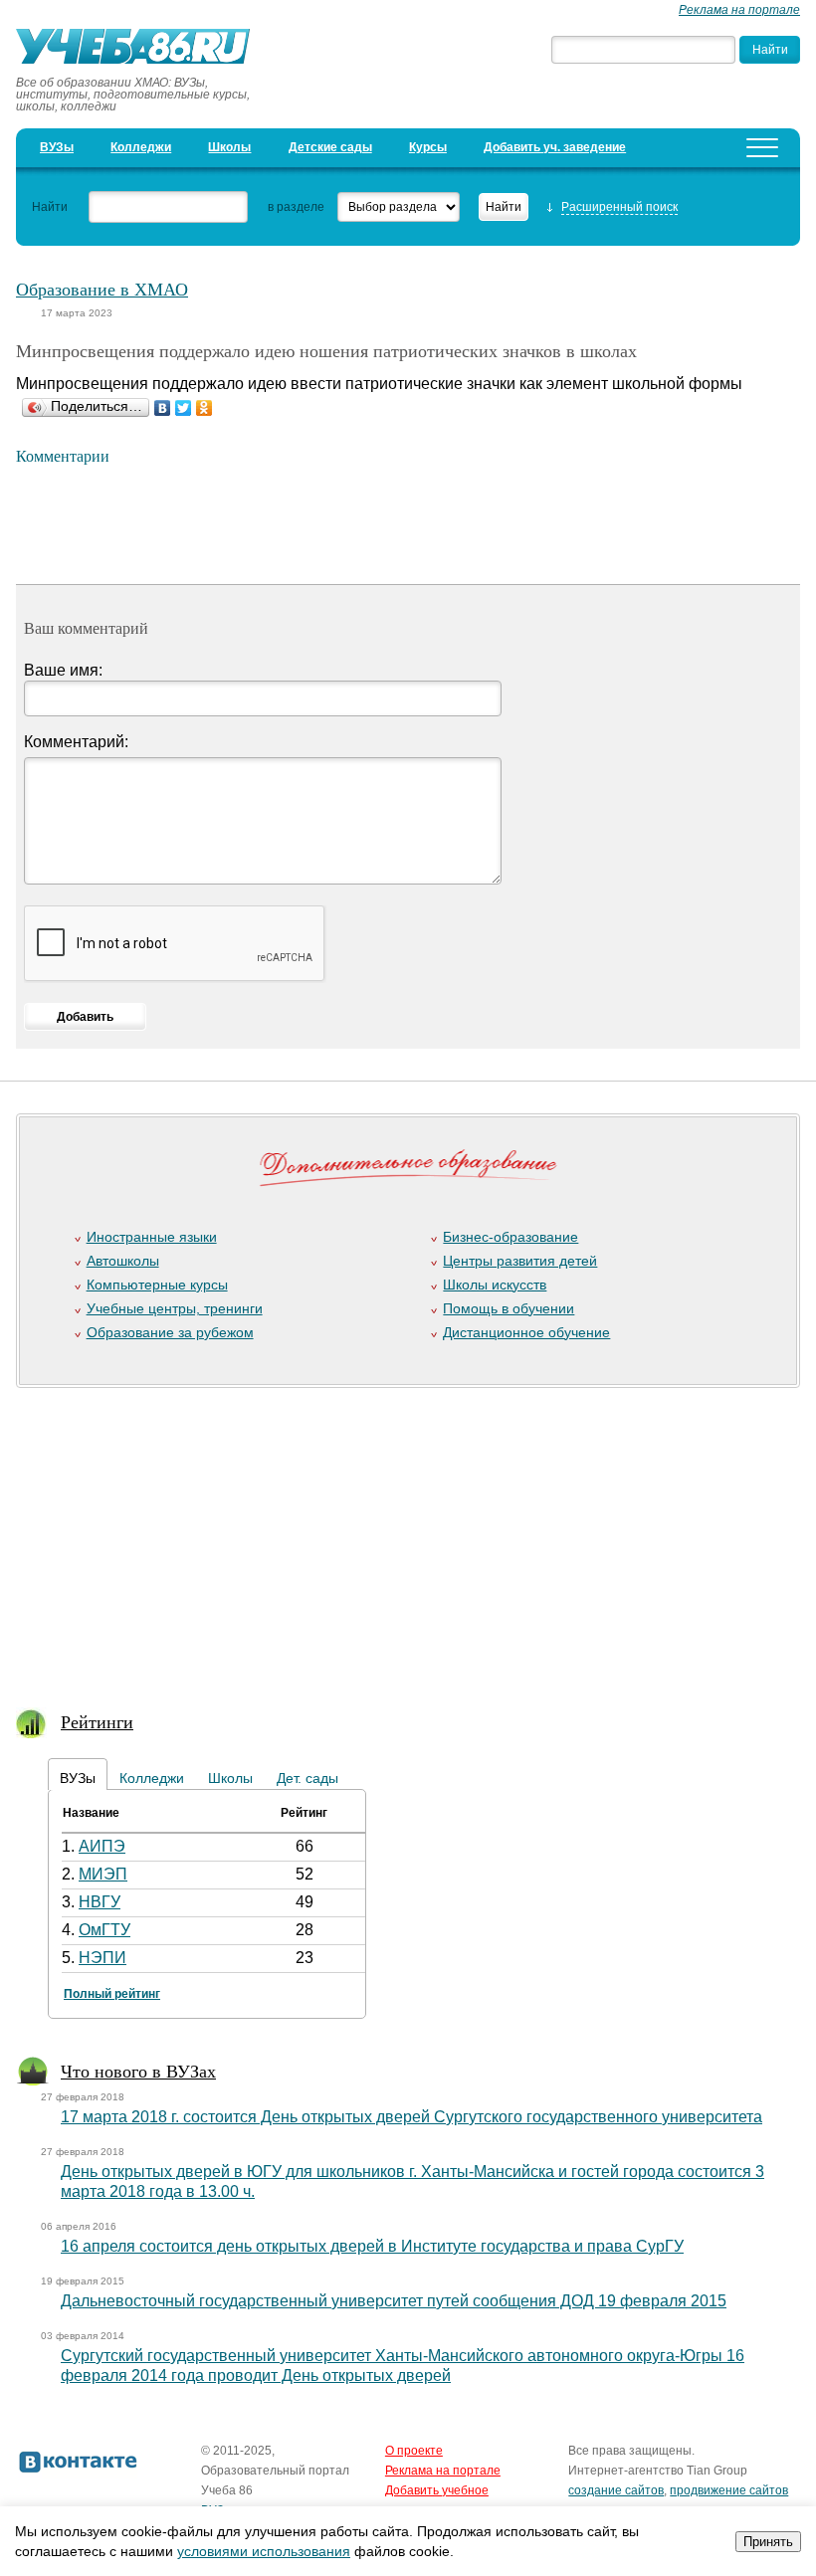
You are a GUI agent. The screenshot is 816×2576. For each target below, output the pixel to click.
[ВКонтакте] (163, 408)
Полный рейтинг (112, 1994)
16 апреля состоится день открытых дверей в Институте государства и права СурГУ (372, 2246)
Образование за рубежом (170, 1332)
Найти (50, 207)
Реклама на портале (739, 10)
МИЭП (103, 1874)
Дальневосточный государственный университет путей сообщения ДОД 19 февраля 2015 (394, 2301)
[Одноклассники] (204, 408)
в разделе (296, 207)
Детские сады (330, 147)
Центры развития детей (520, 1261)
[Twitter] (184, 408)
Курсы (428, 147)
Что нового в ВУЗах (138, 2071)
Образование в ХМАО (102, 289)
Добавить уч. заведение (555, 147)
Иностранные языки (152, 1237)
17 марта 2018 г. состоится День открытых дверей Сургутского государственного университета (411, 2117)
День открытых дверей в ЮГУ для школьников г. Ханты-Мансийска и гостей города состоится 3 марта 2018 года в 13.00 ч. (412, 2181)
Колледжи (141, 147)
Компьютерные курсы (157, 1285)
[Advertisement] (400, 1535)
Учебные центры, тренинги (175, 1308)
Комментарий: (76, 742)
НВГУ (100, 1902)
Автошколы (123, 1261)
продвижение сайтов (729, 2490)
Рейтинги (97, 1721)
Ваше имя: (63, 670)
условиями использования (264, 2551)
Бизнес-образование (510, 1237)
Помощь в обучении (509, 1308)
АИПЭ (102, 1846)
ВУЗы (57, 147)
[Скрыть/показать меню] (762, 148)
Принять (768, 2542)
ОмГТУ (104, 1930)
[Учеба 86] (140, 49)
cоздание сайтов (616, 2490)
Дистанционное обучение (526, 1332)
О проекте (414, 2451)
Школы (229, 147)
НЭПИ (102, 1958)
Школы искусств (495, 1285)
